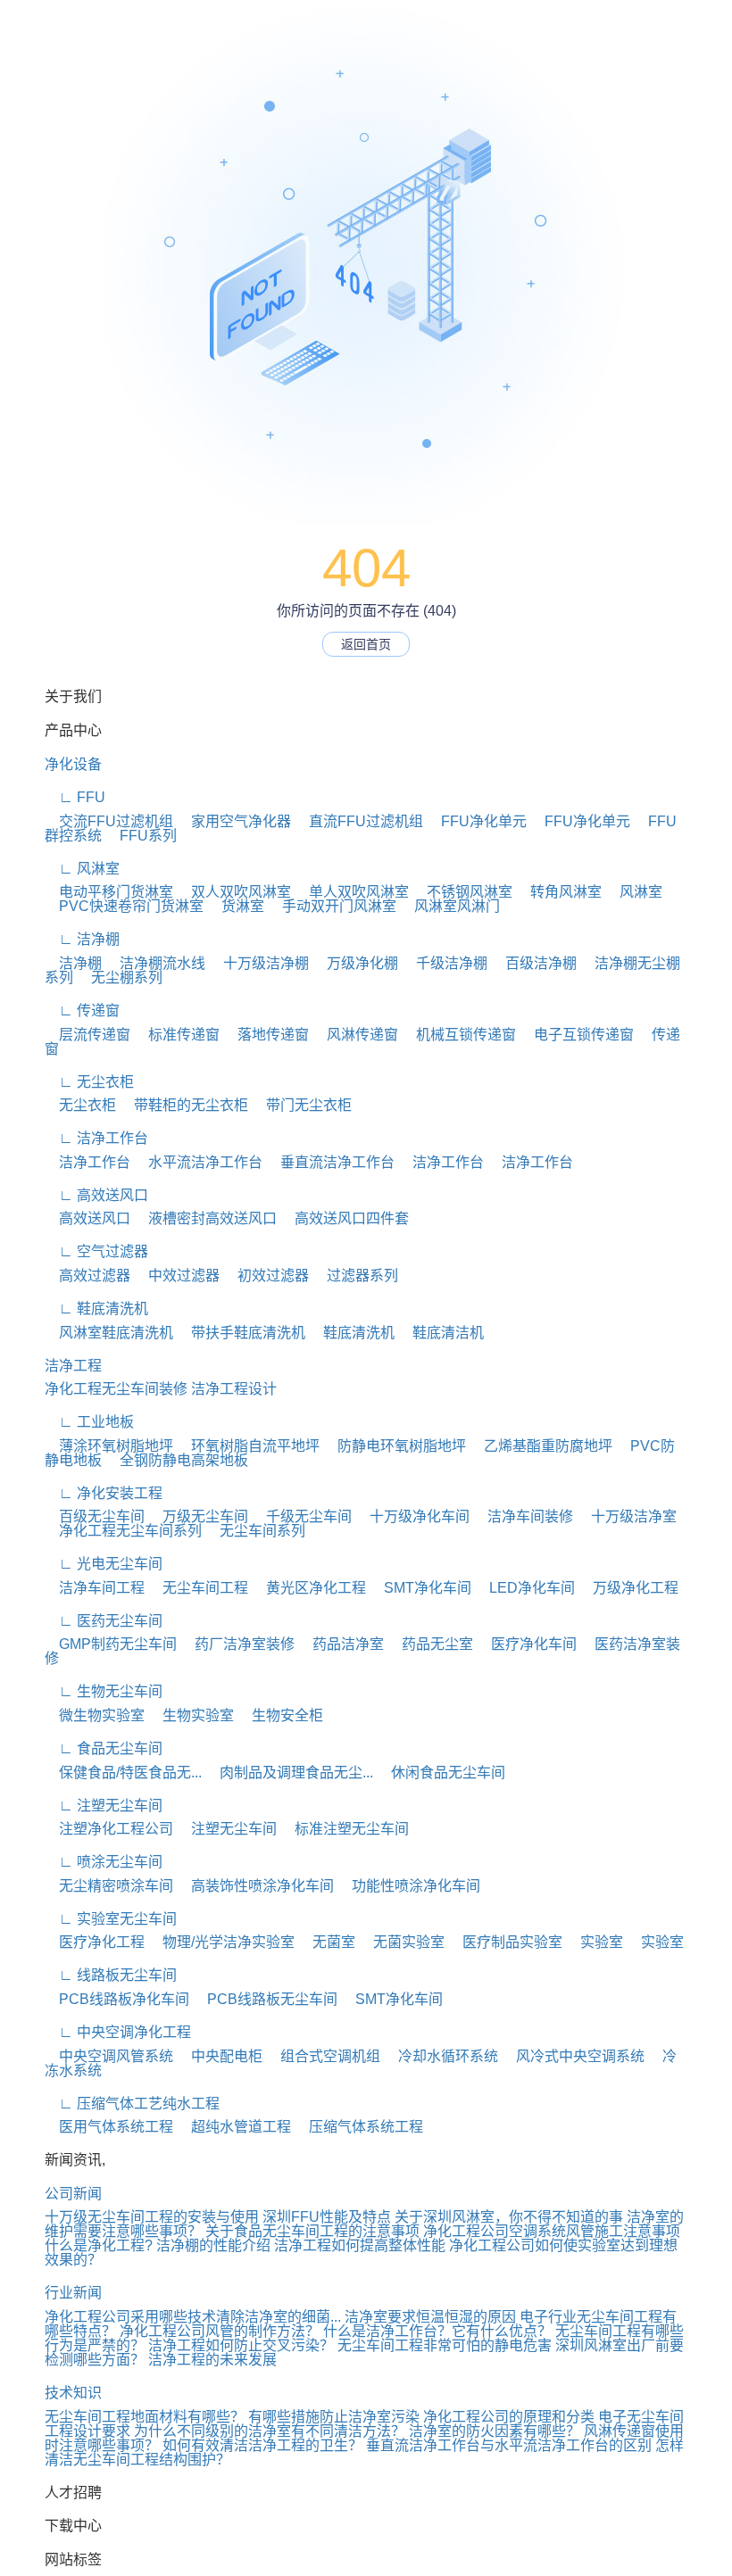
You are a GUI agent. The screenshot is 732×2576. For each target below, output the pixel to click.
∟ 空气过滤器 (96, 1251)
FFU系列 (141, 836)
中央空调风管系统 (109, 2056)
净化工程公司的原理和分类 (509, 2417)
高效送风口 (87, 1218)
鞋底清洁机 (441, 1333)
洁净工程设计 (234, 1389)
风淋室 (634, 892)
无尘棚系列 (120, 977)
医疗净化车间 (527, 1644)
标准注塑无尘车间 (345, 1829)
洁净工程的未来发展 (212, 2360)
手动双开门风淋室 (332, 906)
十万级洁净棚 (259, 963)
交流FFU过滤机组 (109, 821)
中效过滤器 (177, 1276)
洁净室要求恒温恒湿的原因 (430, 2317)
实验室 (595, 1942)
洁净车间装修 (523, 1516)
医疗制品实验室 (505, 1942)
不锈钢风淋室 (462, 892)
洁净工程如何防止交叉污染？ (241, 2345)
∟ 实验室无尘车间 (111, 1919)
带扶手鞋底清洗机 (241, 1333)
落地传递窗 (266, 1035)
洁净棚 (73, 963)
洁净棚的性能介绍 (213, 2245)
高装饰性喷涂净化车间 (255, 1886)
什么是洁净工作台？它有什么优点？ (437, 2331)
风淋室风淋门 (450, 906)
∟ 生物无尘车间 (104, 1691)
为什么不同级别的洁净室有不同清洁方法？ (270, 2431)
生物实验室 (191, 1715)
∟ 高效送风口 (96, 1195)
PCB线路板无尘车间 (265, 1999)
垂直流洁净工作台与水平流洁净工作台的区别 (509, 2445)
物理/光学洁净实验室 (221, 1942)
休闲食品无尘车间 (441, 1773)
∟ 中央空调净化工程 (118, 2032)
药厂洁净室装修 (237, 1644)
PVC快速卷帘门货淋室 (124, 906)
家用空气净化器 (234, 821)
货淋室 (236, 906)
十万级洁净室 (627, 1516)
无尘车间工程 (198, 1588)
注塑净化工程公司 (109, 1829)
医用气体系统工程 (109, 2127)
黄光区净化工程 (309, 1588)
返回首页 (366, 644)
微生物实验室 (95, 1715)
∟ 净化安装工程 (104, 1493)
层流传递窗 (87, 1035)
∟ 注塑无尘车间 (104, 1806)
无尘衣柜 (80, 1105)
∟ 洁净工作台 (96, 1138)
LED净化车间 (525, 1588)
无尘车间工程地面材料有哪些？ (145, 2417)
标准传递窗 (177, 1035)
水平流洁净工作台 (198, 1162)
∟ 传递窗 (82, 1011)
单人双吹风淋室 (352, 892)
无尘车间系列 (255, 1531)
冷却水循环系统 (441, 2056)
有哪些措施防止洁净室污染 (334, 2417)
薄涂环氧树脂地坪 (109, 1446)
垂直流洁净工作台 (330, 1162)
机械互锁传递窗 (459, 1035)
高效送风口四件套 (345, 1218)
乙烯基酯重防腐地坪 (541, 1446)
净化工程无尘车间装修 (116, 1389)
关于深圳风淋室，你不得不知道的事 (509, 2217)
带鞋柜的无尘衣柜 (184, 1105)
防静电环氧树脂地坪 (395, 1446)
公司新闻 (73, 2194)
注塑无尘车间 (227, 1829)
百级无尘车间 (95, 1516)
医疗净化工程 (95, 1942)
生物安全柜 (280, 1715)
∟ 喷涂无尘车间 (104, 1862)
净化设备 (73, 764)
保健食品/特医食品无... (123, 1773)
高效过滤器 (87, 1276)
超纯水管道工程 (234, 2127)
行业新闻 (73, 2293)
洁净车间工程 (95, 1588)
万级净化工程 (628, 1588)
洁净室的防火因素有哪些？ (495, 2431)
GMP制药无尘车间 (111, 1644)
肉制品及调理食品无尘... (289, 1773)
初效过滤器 (266, 1276)
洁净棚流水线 (155, 963)
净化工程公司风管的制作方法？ (220, 2331)
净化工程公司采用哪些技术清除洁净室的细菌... (193, 2317)
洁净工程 (73, 1366)
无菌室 (327, 1942)
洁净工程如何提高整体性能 (360, 2245)
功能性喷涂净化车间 (409, 1886)
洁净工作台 (87, 1162)
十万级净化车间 (412, 1516)
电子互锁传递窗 (577, 1035)
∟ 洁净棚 (82, 939)
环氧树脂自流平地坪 (248, 1446)
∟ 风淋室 (82, 869)
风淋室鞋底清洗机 (109, 1333)
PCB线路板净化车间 (117, 1999)
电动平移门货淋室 (109, 892)
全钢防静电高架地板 (177, 1460)
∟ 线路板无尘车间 (111, 1975)
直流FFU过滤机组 (359, 821)
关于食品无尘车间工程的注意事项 (312, 2231)
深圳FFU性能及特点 (327, 2217)
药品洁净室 (341, 1644)
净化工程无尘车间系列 (123, 1531)
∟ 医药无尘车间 (104, 1621)
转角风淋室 (559, 892)
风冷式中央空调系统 (573, 2056)
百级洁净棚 (534, 963)
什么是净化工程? (99, 2245)
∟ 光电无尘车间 (104, 1564)
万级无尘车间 (198, 1516)
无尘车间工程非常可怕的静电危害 (445, 2345)
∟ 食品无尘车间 (104, 1748)
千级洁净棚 (445, 963)
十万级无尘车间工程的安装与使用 (152, 2217)
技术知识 (73, 2393)
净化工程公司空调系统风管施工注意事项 (552, 2231)
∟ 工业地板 (89, 1422)
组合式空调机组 (323, 2056)
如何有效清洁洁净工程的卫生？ (262, 2445)
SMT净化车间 (420, 1588)
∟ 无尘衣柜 (89, 1082)
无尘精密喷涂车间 (109, 1886)
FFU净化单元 (477, 821)
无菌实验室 (402, 1942)
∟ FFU (75, 797)
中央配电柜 (220, 2056)
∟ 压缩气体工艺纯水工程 (132, 2104)
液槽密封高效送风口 (205, 1218)
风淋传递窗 (355, 1035)
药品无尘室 (430, 1644)
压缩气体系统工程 (359, 2127)
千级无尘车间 (302, 1516)
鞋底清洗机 (352, 1333)
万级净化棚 (355, 963)
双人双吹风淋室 (234, 892)
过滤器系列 (355, 1276)
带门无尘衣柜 (302, 1105)
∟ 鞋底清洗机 (96, 1309)
